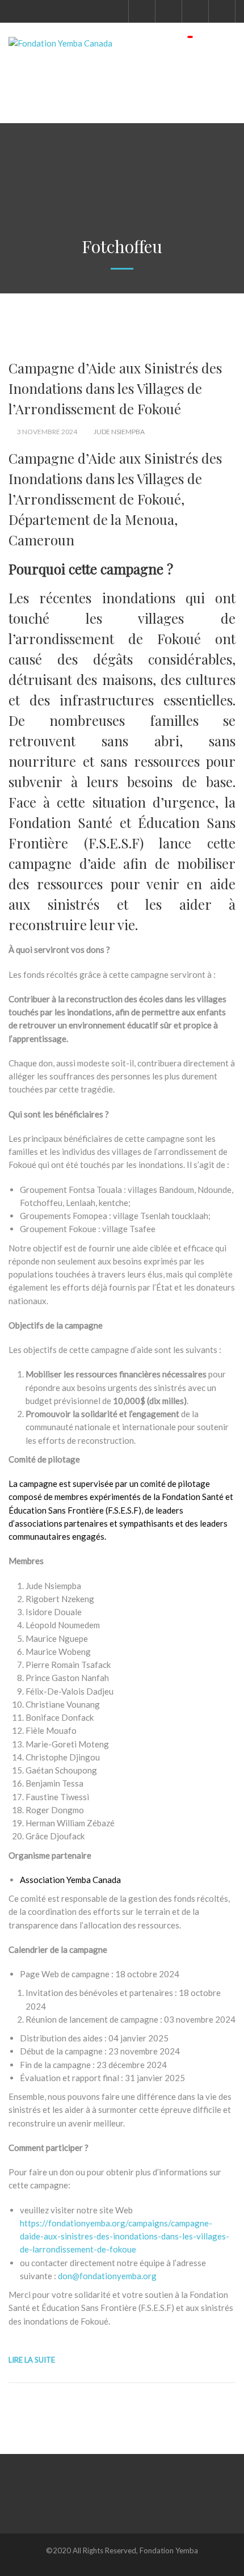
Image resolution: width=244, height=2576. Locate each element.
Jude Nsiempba (119, 432)
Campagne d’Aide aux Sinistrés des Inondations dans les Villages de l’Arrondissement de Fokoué (115, 388)
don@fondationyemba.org (107, 2276)
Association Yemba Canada (70, 1880)
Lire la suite (32, 2360)
